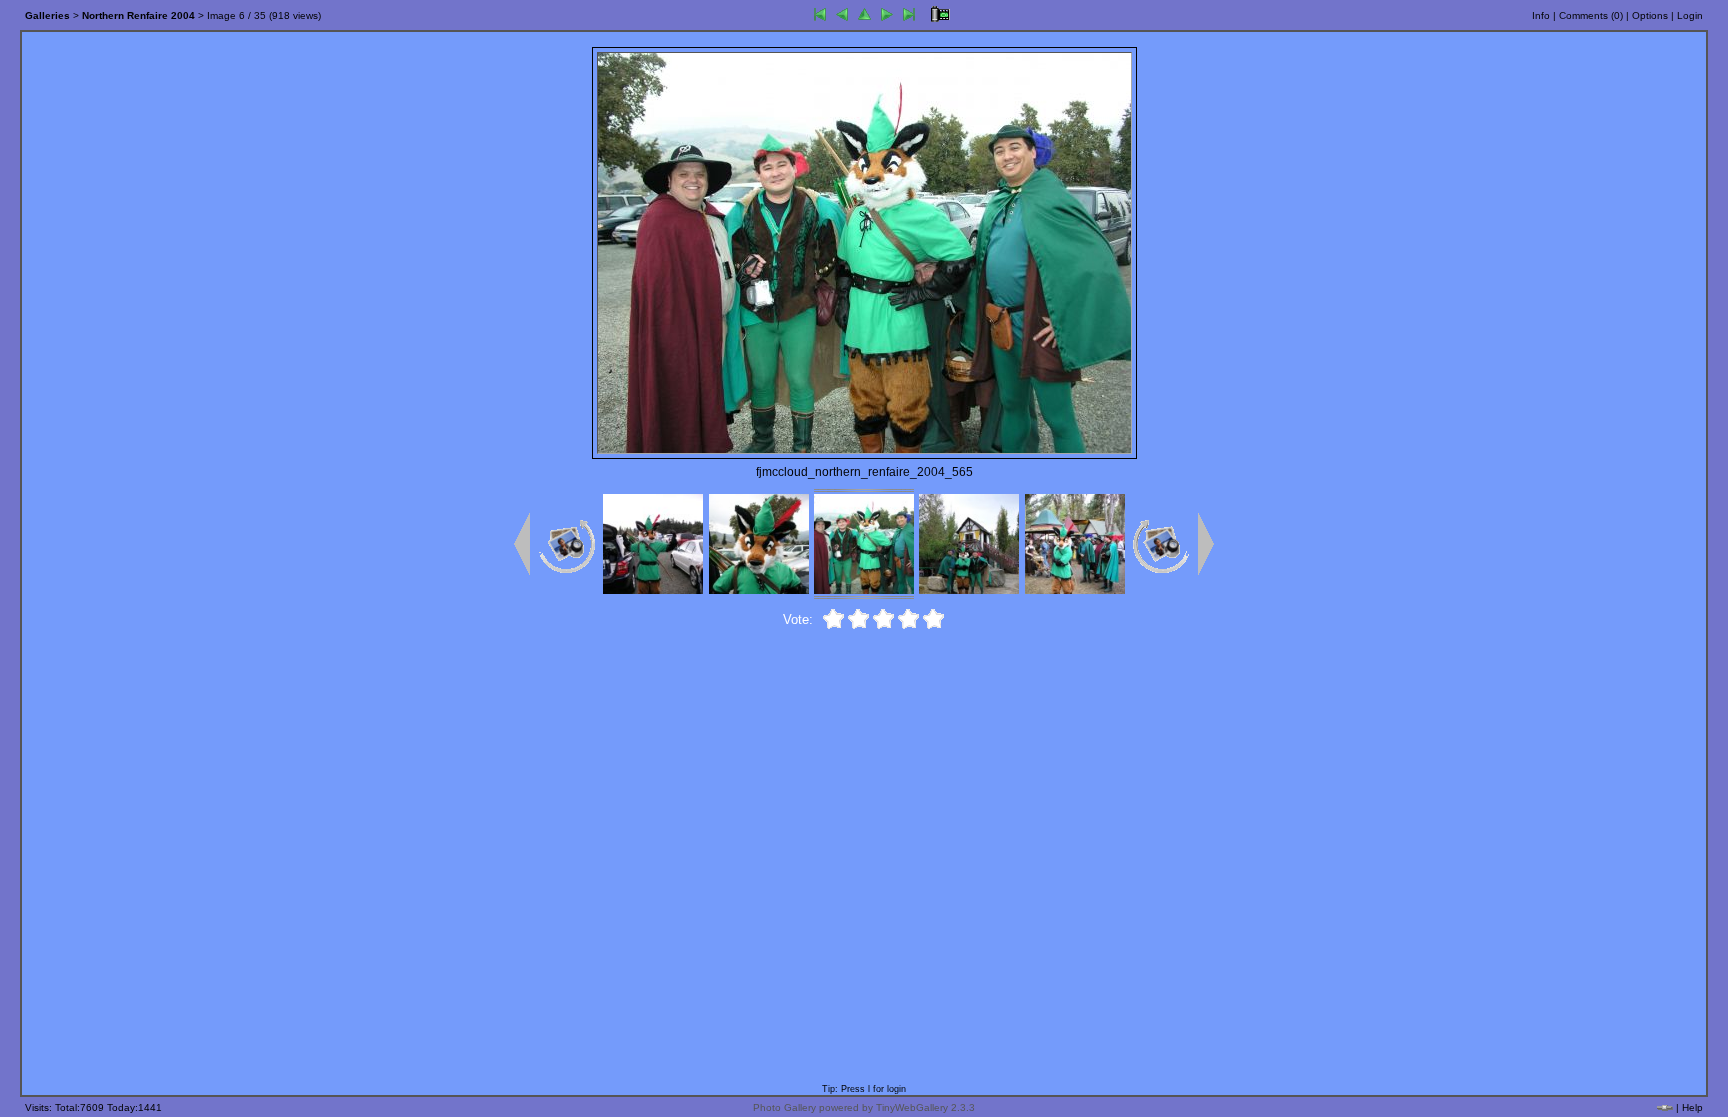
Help (1692, 1107)
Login (1690, 15)
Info (1541, 15)
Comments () (1591, 15)
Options (1650, 15)
